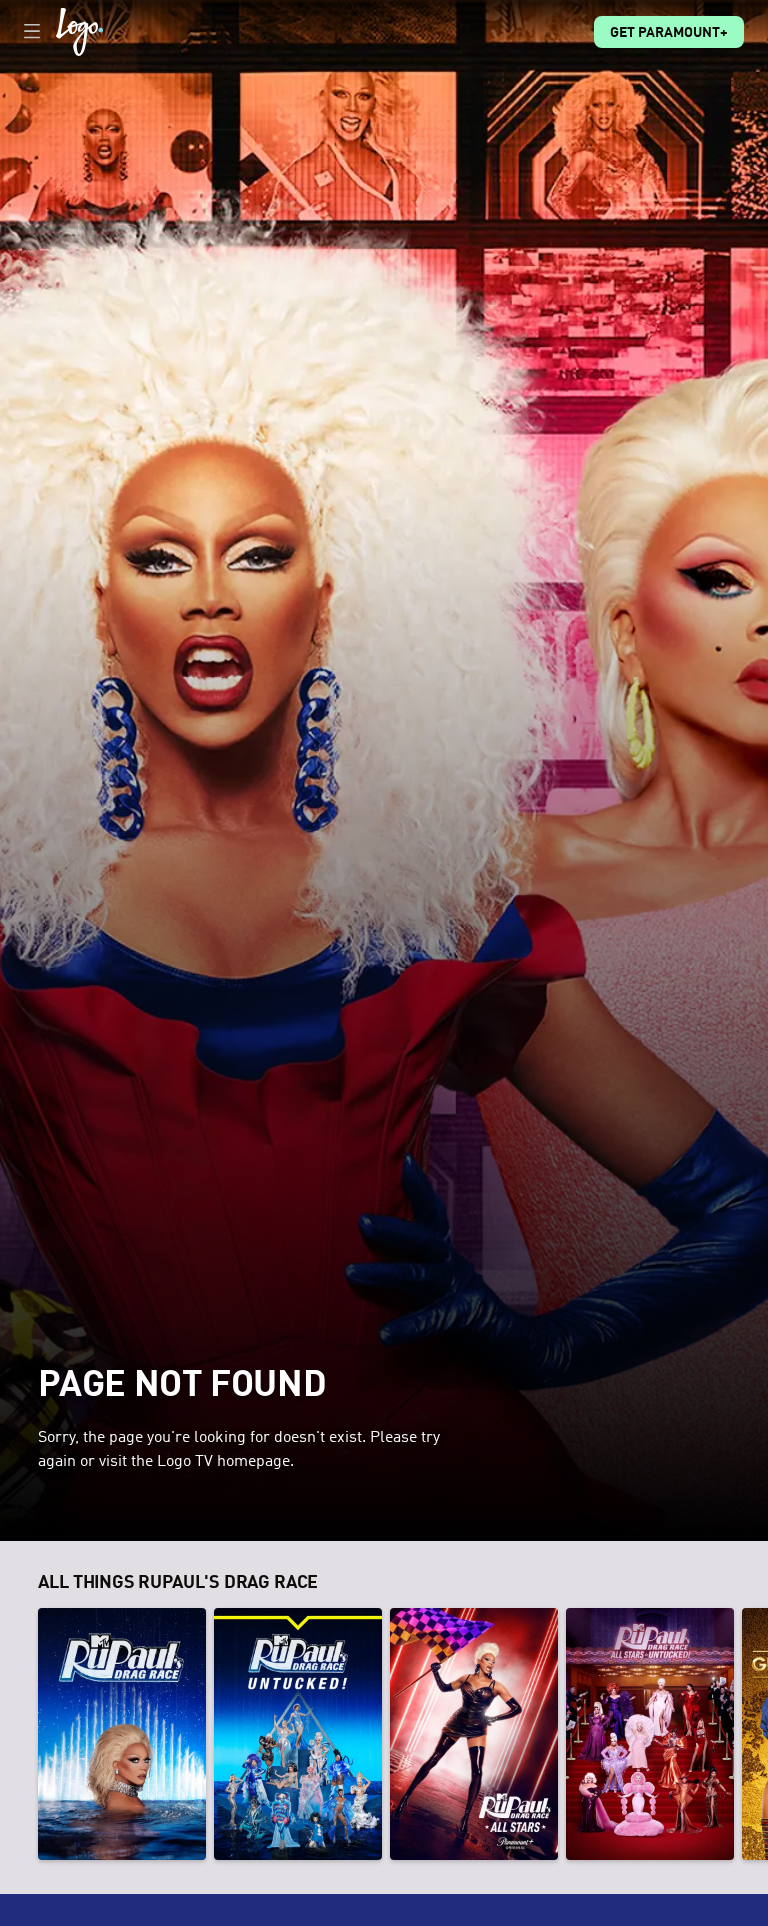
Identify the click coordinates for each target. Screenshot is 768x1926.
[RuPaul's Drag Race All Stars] (474, 1734)
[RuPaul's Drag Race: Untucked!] (298, 1734)
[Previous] (19, 1734)
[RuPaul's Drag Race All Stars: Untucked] (650, 1734)
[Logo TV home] (79, 32)
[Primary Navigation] (32, 32)
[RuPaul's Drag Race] (122, 1734)
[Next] (749, 1734)
